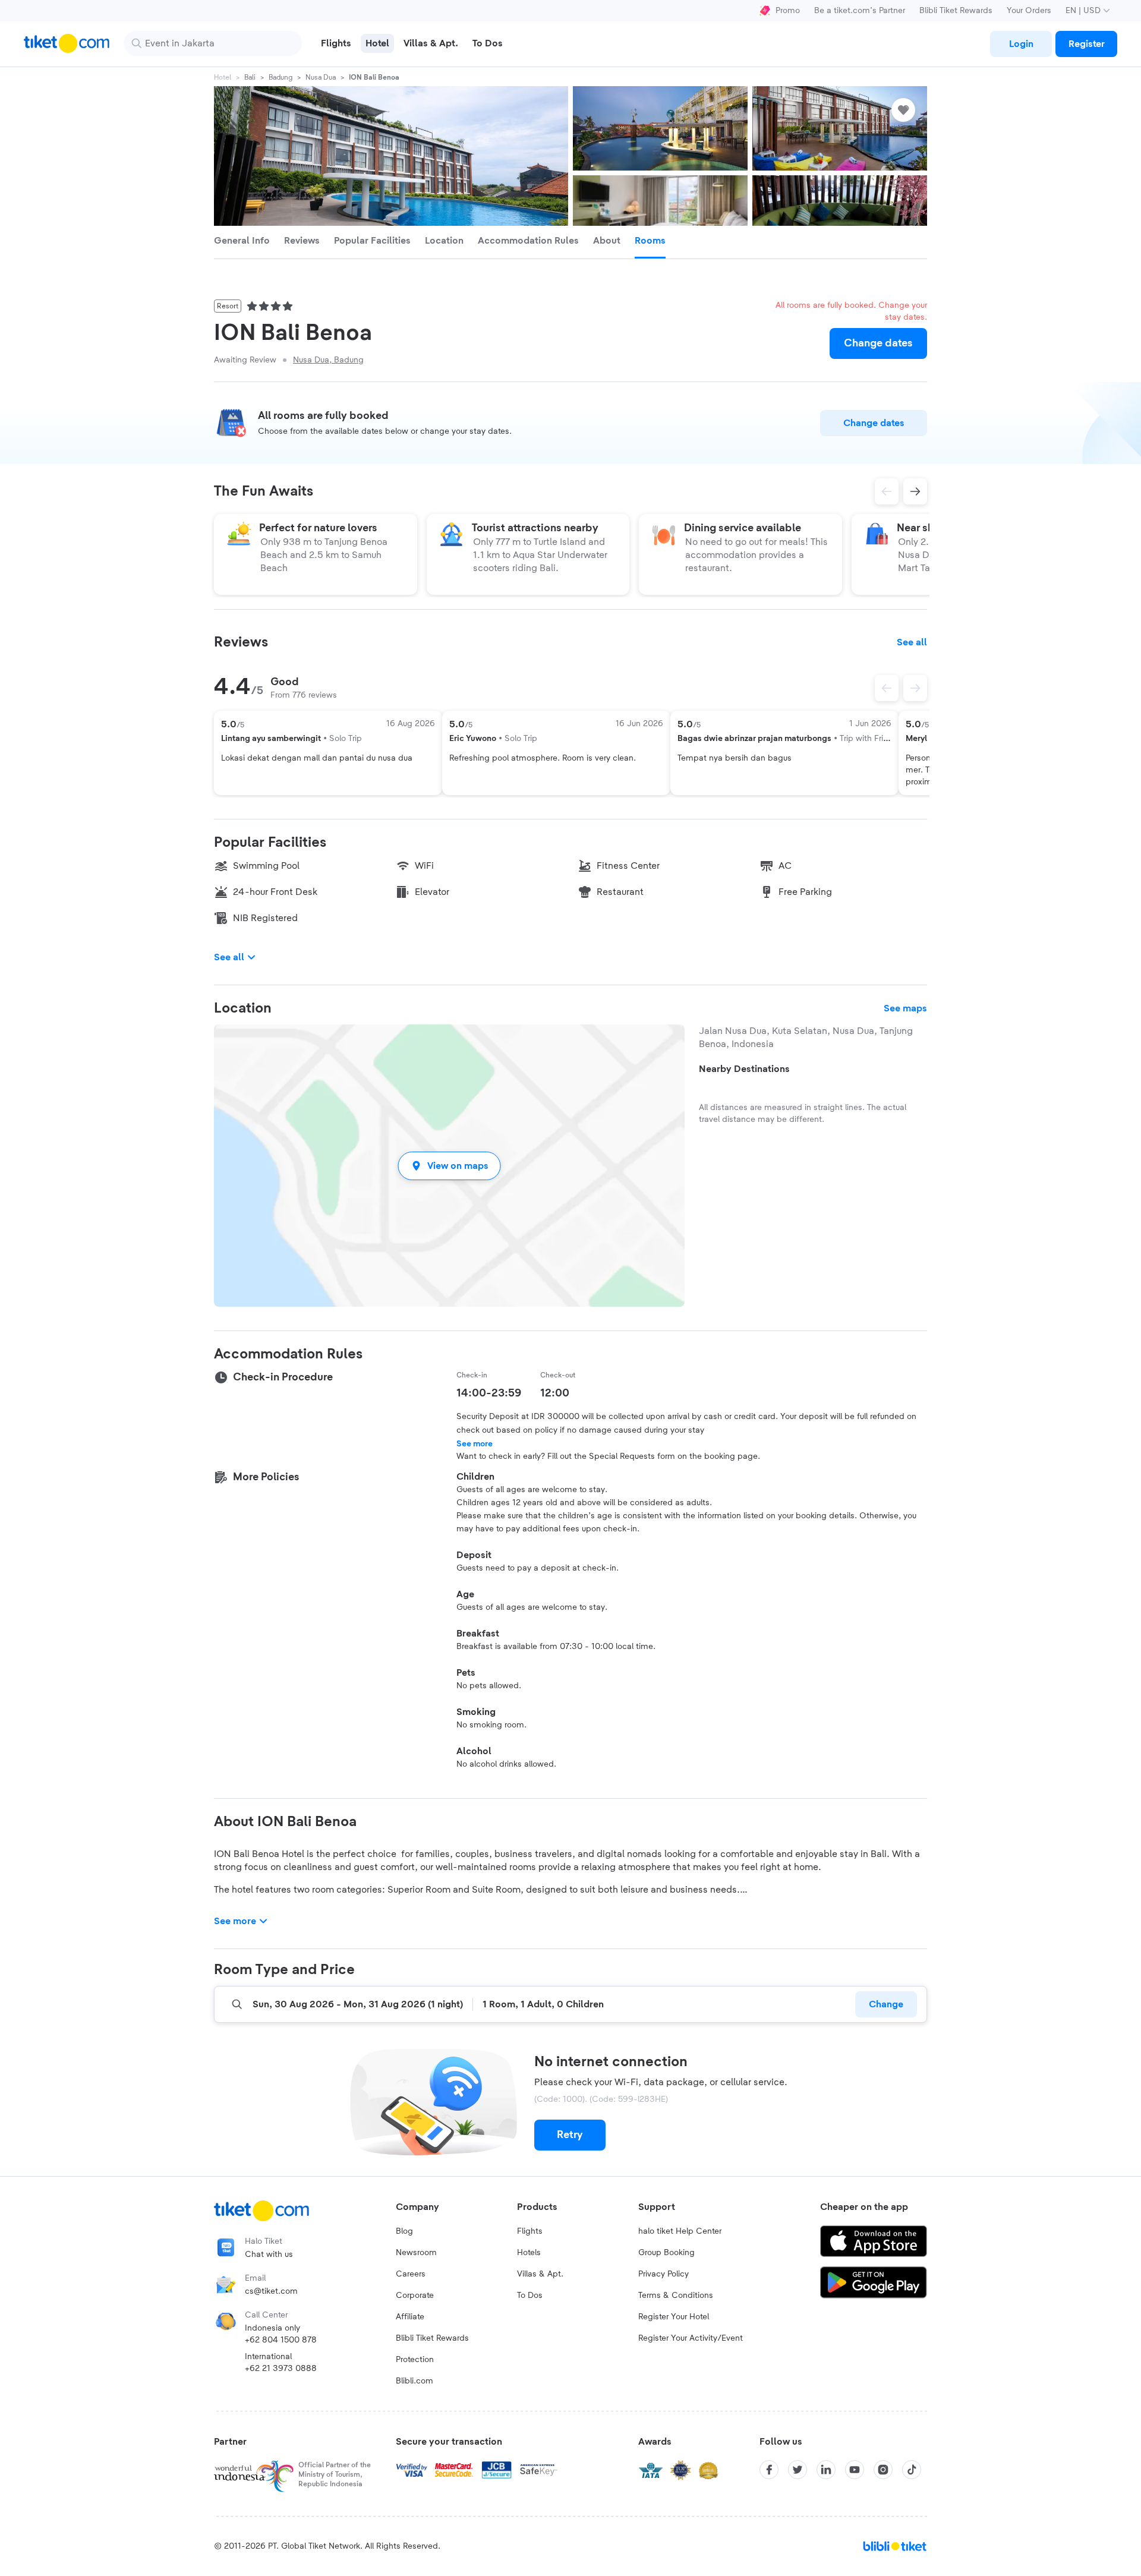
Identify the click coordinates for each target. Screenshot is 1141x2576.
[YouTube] (855, 2470)
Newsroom (416, 2253)
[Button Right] (915, 688)
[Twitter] (798, 2470)
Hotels (529, 2253)
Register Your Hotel (674, 2317)
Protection (415, 2360)
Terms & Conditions (676, 2296)
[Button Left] (887, 688)
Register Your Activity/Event (691, 2338)
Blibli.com (415, 2381)
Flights (530, 2231)
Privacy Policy (664, 2274)
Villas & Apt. (540, 2274)
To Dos (530, 2296)
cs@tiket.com (271, 2291)
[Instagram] (883, 2470)
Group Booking (666, 2253)
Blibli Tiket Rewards (956, 11)
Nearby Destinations (744, 1069)
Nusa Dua (321, 77)
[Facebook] (769, 2470)
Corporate (415, 2296)
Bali (250, 77)
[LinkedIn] (826, 2470)
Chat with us (269, 2255)
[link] (1021, 44)
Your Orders (1029, 11)
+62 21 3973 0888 (281, 2369)
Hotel (223, 77)
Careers (411, 2274)
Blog (404, 2231)
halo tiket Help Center (680, 2231)
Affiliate (410, 2317)
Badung (280, 77)
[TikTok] (912, 2470)
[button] (449, 1166)
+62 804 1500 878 (281, 2340)
